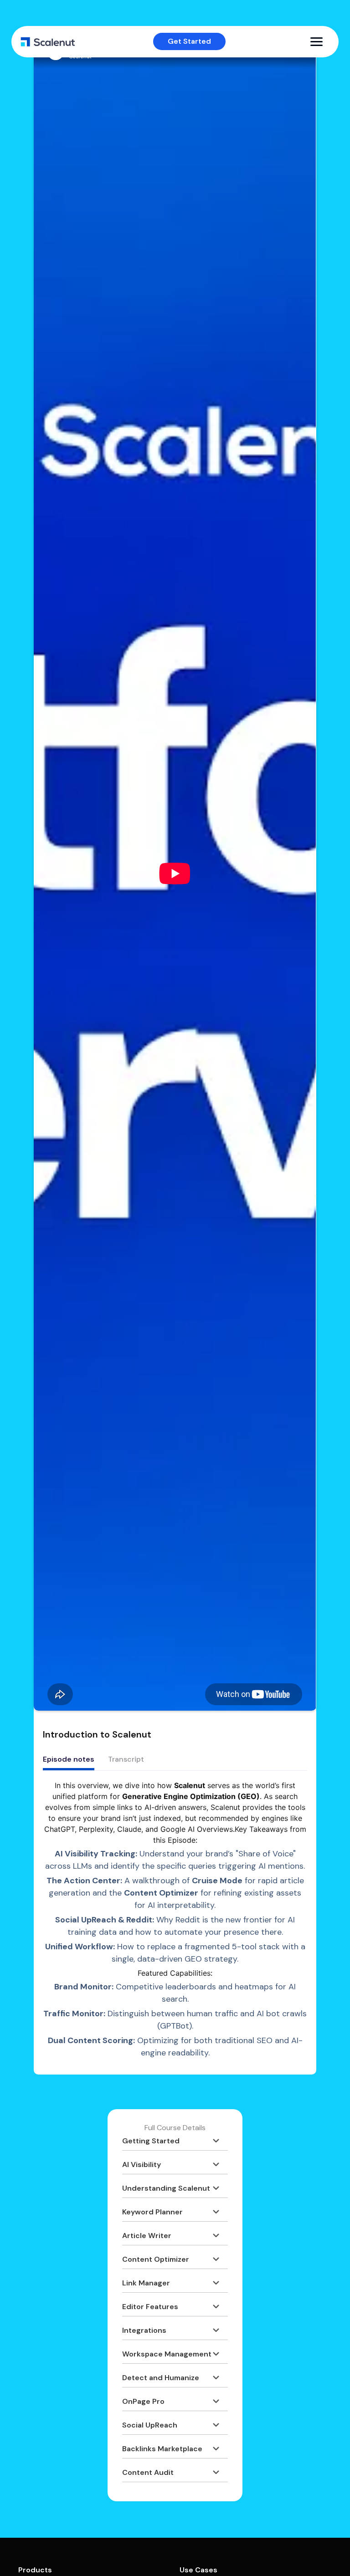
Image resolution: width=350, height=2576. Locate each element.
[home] (48, 42)
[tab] (69, 1760)
